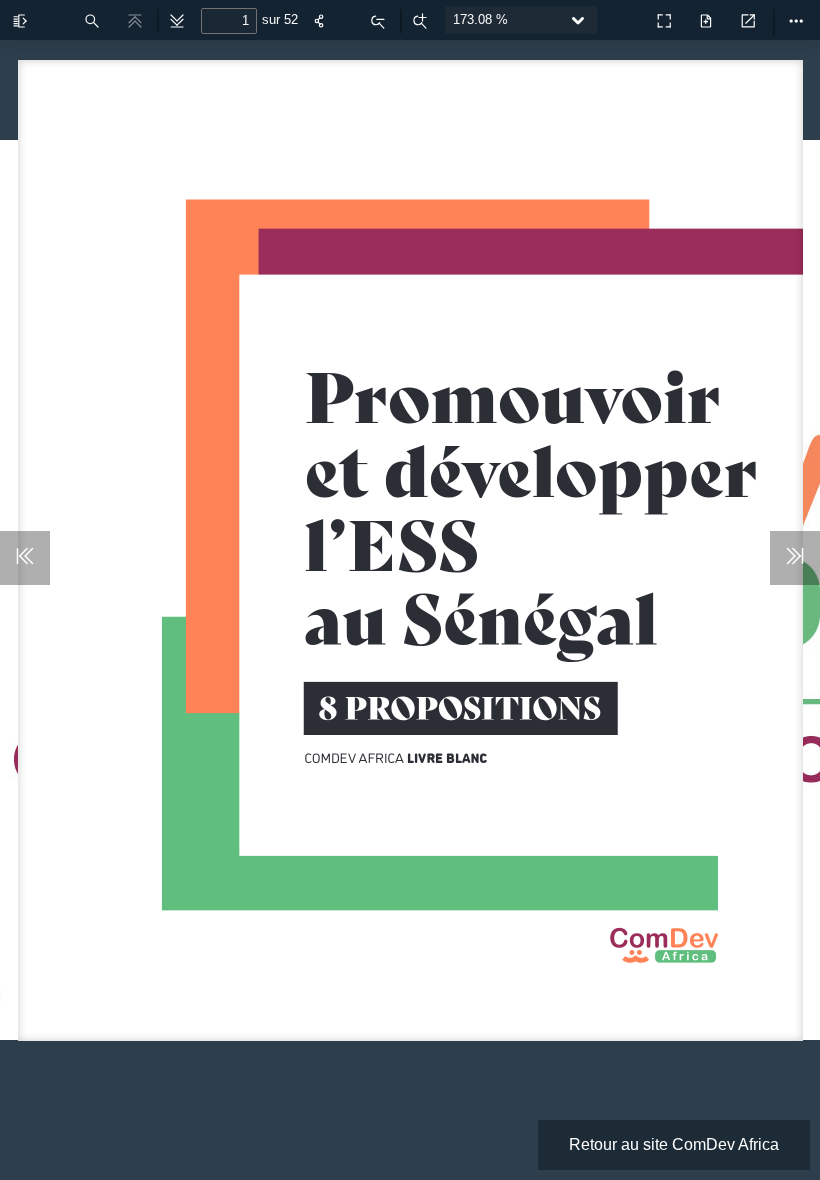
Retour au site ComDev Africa (674, 1144)
